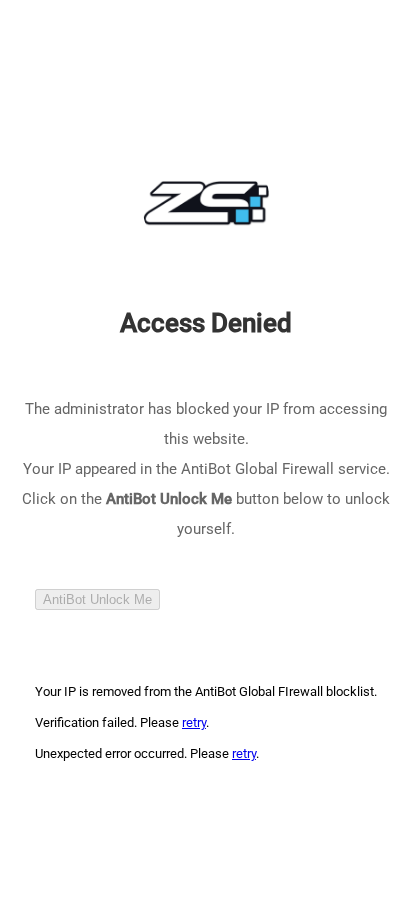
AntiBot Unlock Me (97, 599)
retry (194, 722)
